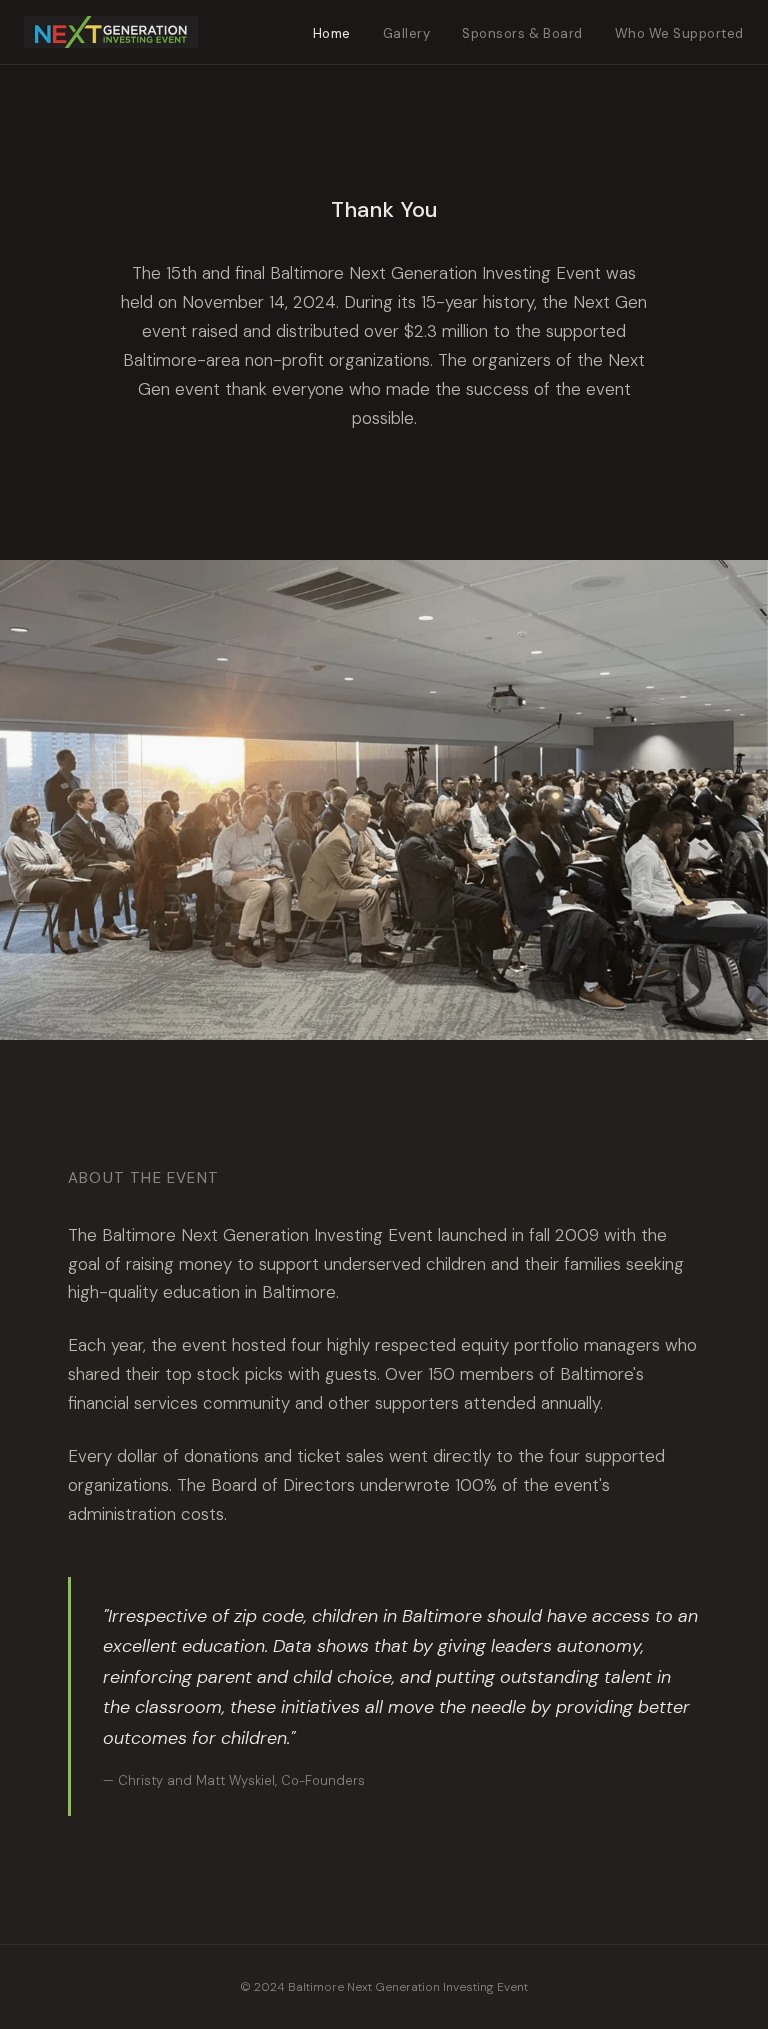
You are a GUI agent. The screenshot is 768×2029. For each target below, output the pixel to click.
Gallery (407, 33)
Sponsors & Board (522, 33)
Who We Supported (679, 33)
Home (332, 33)
